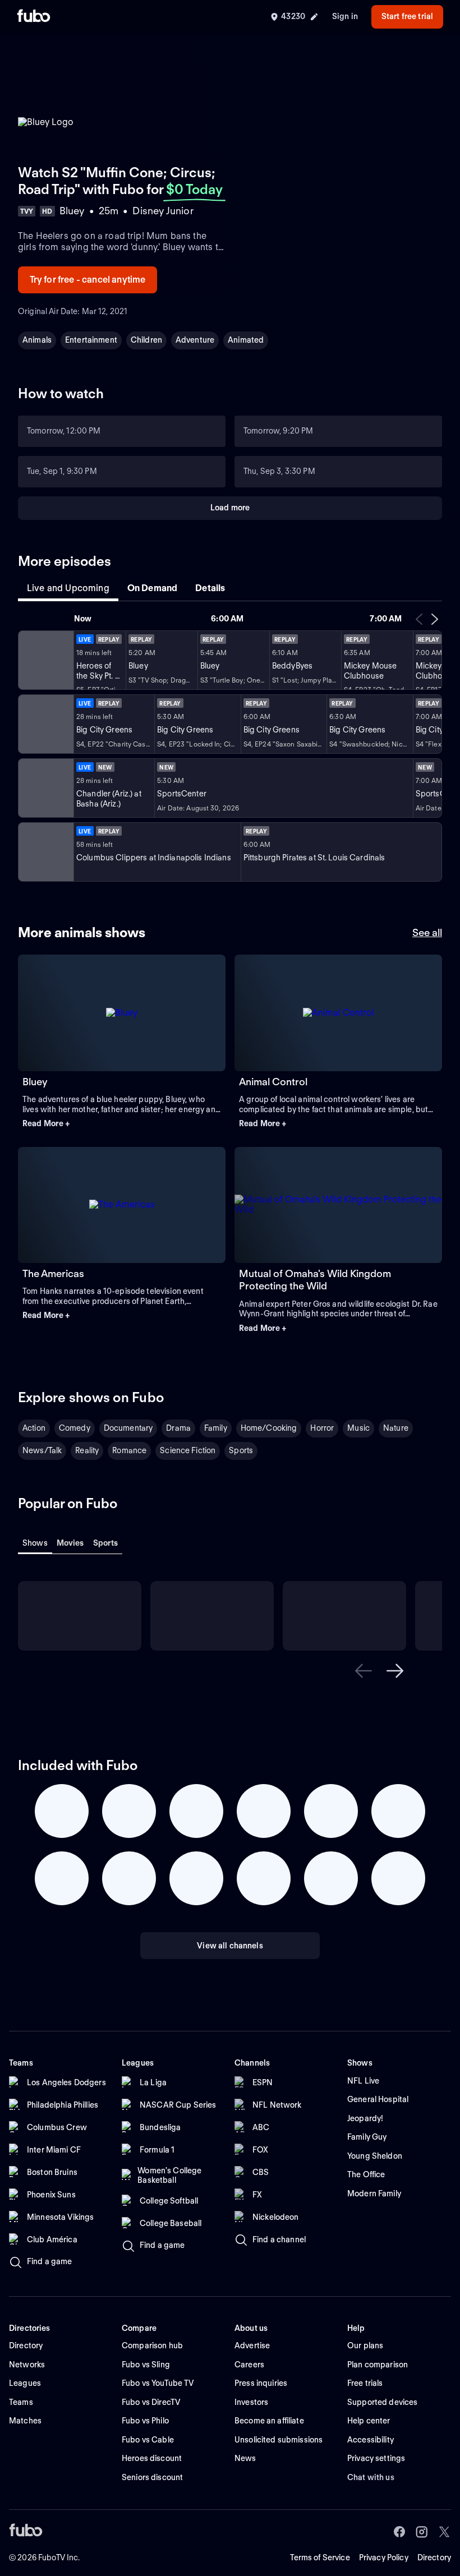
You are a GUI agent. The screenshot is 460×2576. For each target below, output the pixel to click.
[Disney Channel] (45, 724)
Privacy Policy (384, 2557)
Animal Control (273, 1082)
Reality (87, 1450)
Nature (396, 1428)
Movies (70, 1543)
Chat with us (371, 2477)
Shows (35, 1543)
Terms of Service (320, 2557)
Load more (230, 508)
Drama (178, 1428)
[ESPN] (45, 788)
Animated (246, 340)
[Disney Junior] (45, 660)
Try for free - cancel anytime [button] (88, 280)
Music (358, 1428)
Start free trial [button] (407, 16)
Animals (37, 340)
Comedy (75, 1428)
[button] (122, 1124)
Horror (322, 1428)
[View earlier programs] (419, 619)
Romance (129, 1450)
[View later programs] (435, 619)
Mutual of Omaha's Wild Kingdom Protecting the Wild (315, 1280)
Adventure (195, 340)
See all (427, 932)
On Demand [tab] (152, 588)
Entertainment (91, 340)
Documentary (128, 1428)
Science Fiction (188, 1450)
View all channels (230, 1946)
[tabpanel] (230, 747)
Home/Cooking (269, 1428)
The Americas (53, 1273)
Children (146, 340)
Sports (241, 1450)
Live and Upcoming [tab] (68, 588)
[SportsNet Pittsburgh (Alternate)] (45, 852)
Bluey (35, 1082)
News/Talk (42, 1450)
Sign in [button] (345, 16)
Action (34, 1428)
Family (216, 1428)
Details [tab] (210, 588)
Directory (434, 2557)
